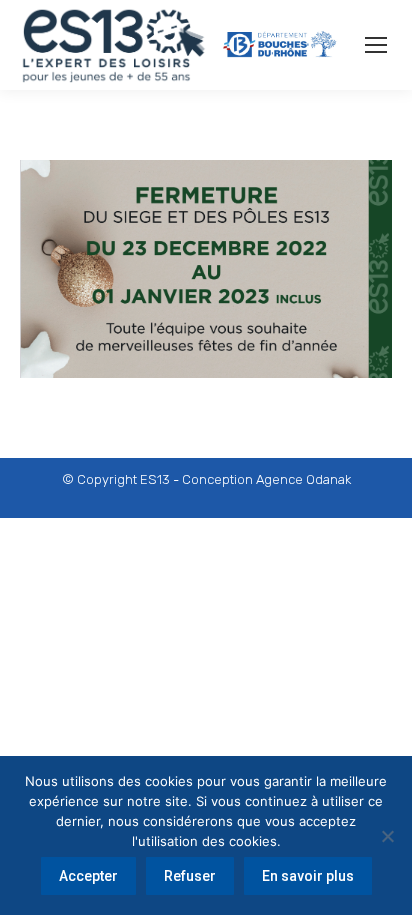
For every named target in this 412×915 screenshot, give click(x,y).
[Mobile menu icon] (376, 45)
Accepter (88, 876)
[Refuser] (387, 836)
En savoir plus (308, 876)
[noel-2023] (206, 268)
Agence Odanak (303, 479)
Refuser (190, 876)
